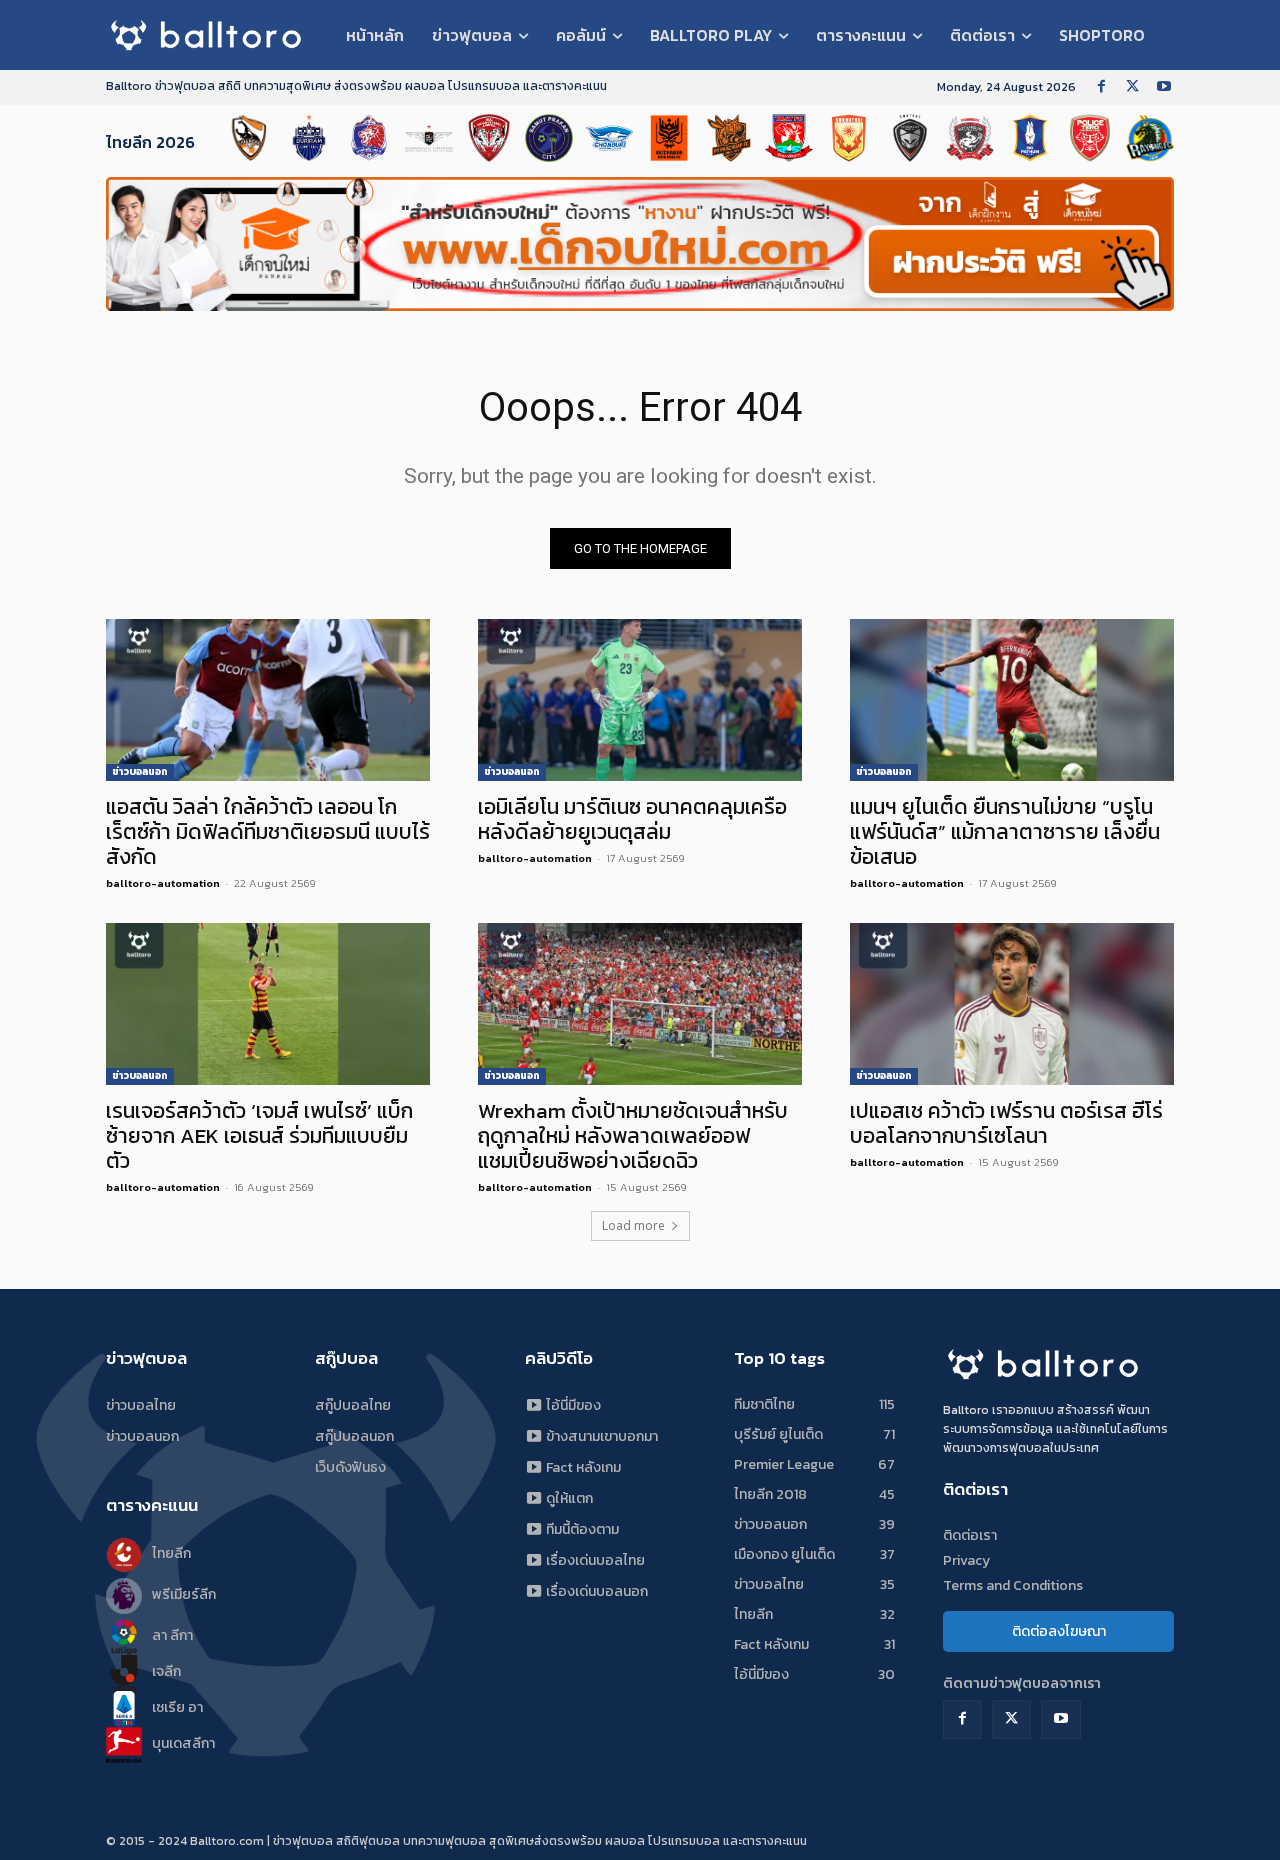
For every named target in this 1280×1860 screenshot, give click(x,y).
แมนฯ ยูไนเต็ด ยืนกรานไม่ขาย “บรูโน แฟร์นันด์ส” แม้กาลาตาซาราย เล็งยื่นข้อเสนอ (1005, 831)
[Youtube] (1163, 87)
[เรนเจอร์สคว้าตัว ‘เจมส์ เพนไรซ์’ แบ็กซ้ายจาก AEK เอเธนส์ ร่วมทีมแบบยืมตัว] (268, 1004)
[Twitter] (1132, 87)
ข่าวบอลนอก (140, 771)
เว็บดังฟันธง (350, 1467)
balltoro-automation (163, 883)
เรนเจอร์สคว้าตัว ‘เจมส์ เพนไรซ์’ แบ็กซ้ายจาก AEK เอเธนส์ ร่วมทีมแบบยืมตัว (259, 1135)
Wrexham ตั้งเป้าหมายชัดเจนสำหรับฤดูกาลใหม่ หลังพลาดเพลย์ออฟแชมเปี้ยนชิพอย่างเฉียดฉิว (633, 1135)
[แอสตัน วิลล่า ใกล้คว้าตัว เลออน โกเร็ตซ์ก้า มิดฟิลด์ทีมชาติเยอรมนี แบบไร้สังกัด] (268, 700)
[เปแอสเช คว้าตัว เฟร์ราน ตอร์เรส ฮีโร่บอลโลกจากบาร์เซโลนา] (1012, 1004)
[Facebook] (1101, 87)
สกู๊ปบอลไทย (353, 1405)
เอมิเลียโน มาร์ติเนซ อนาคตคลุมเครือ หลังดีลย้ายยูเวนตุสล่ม (632, 819)
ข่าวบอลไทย (141, 1405)
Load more (633, 1225)
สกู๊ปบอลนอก (354, 1436)
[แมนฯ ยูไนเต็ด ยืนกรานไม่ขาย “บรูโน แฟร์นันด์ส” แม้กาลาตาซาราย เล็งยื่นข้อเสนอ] (1012, 700)
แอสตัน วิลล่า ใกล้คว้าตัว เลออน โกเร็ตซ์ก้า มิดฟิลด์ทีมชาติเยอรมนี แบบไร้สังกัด (268, 831)
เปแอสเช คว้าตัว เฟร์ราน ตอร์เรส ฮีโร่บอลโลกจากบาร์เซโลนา (1006, 1123)
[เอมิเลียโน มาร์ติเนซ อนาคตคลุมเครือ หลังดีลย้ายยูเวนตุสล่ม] (640, 700)
